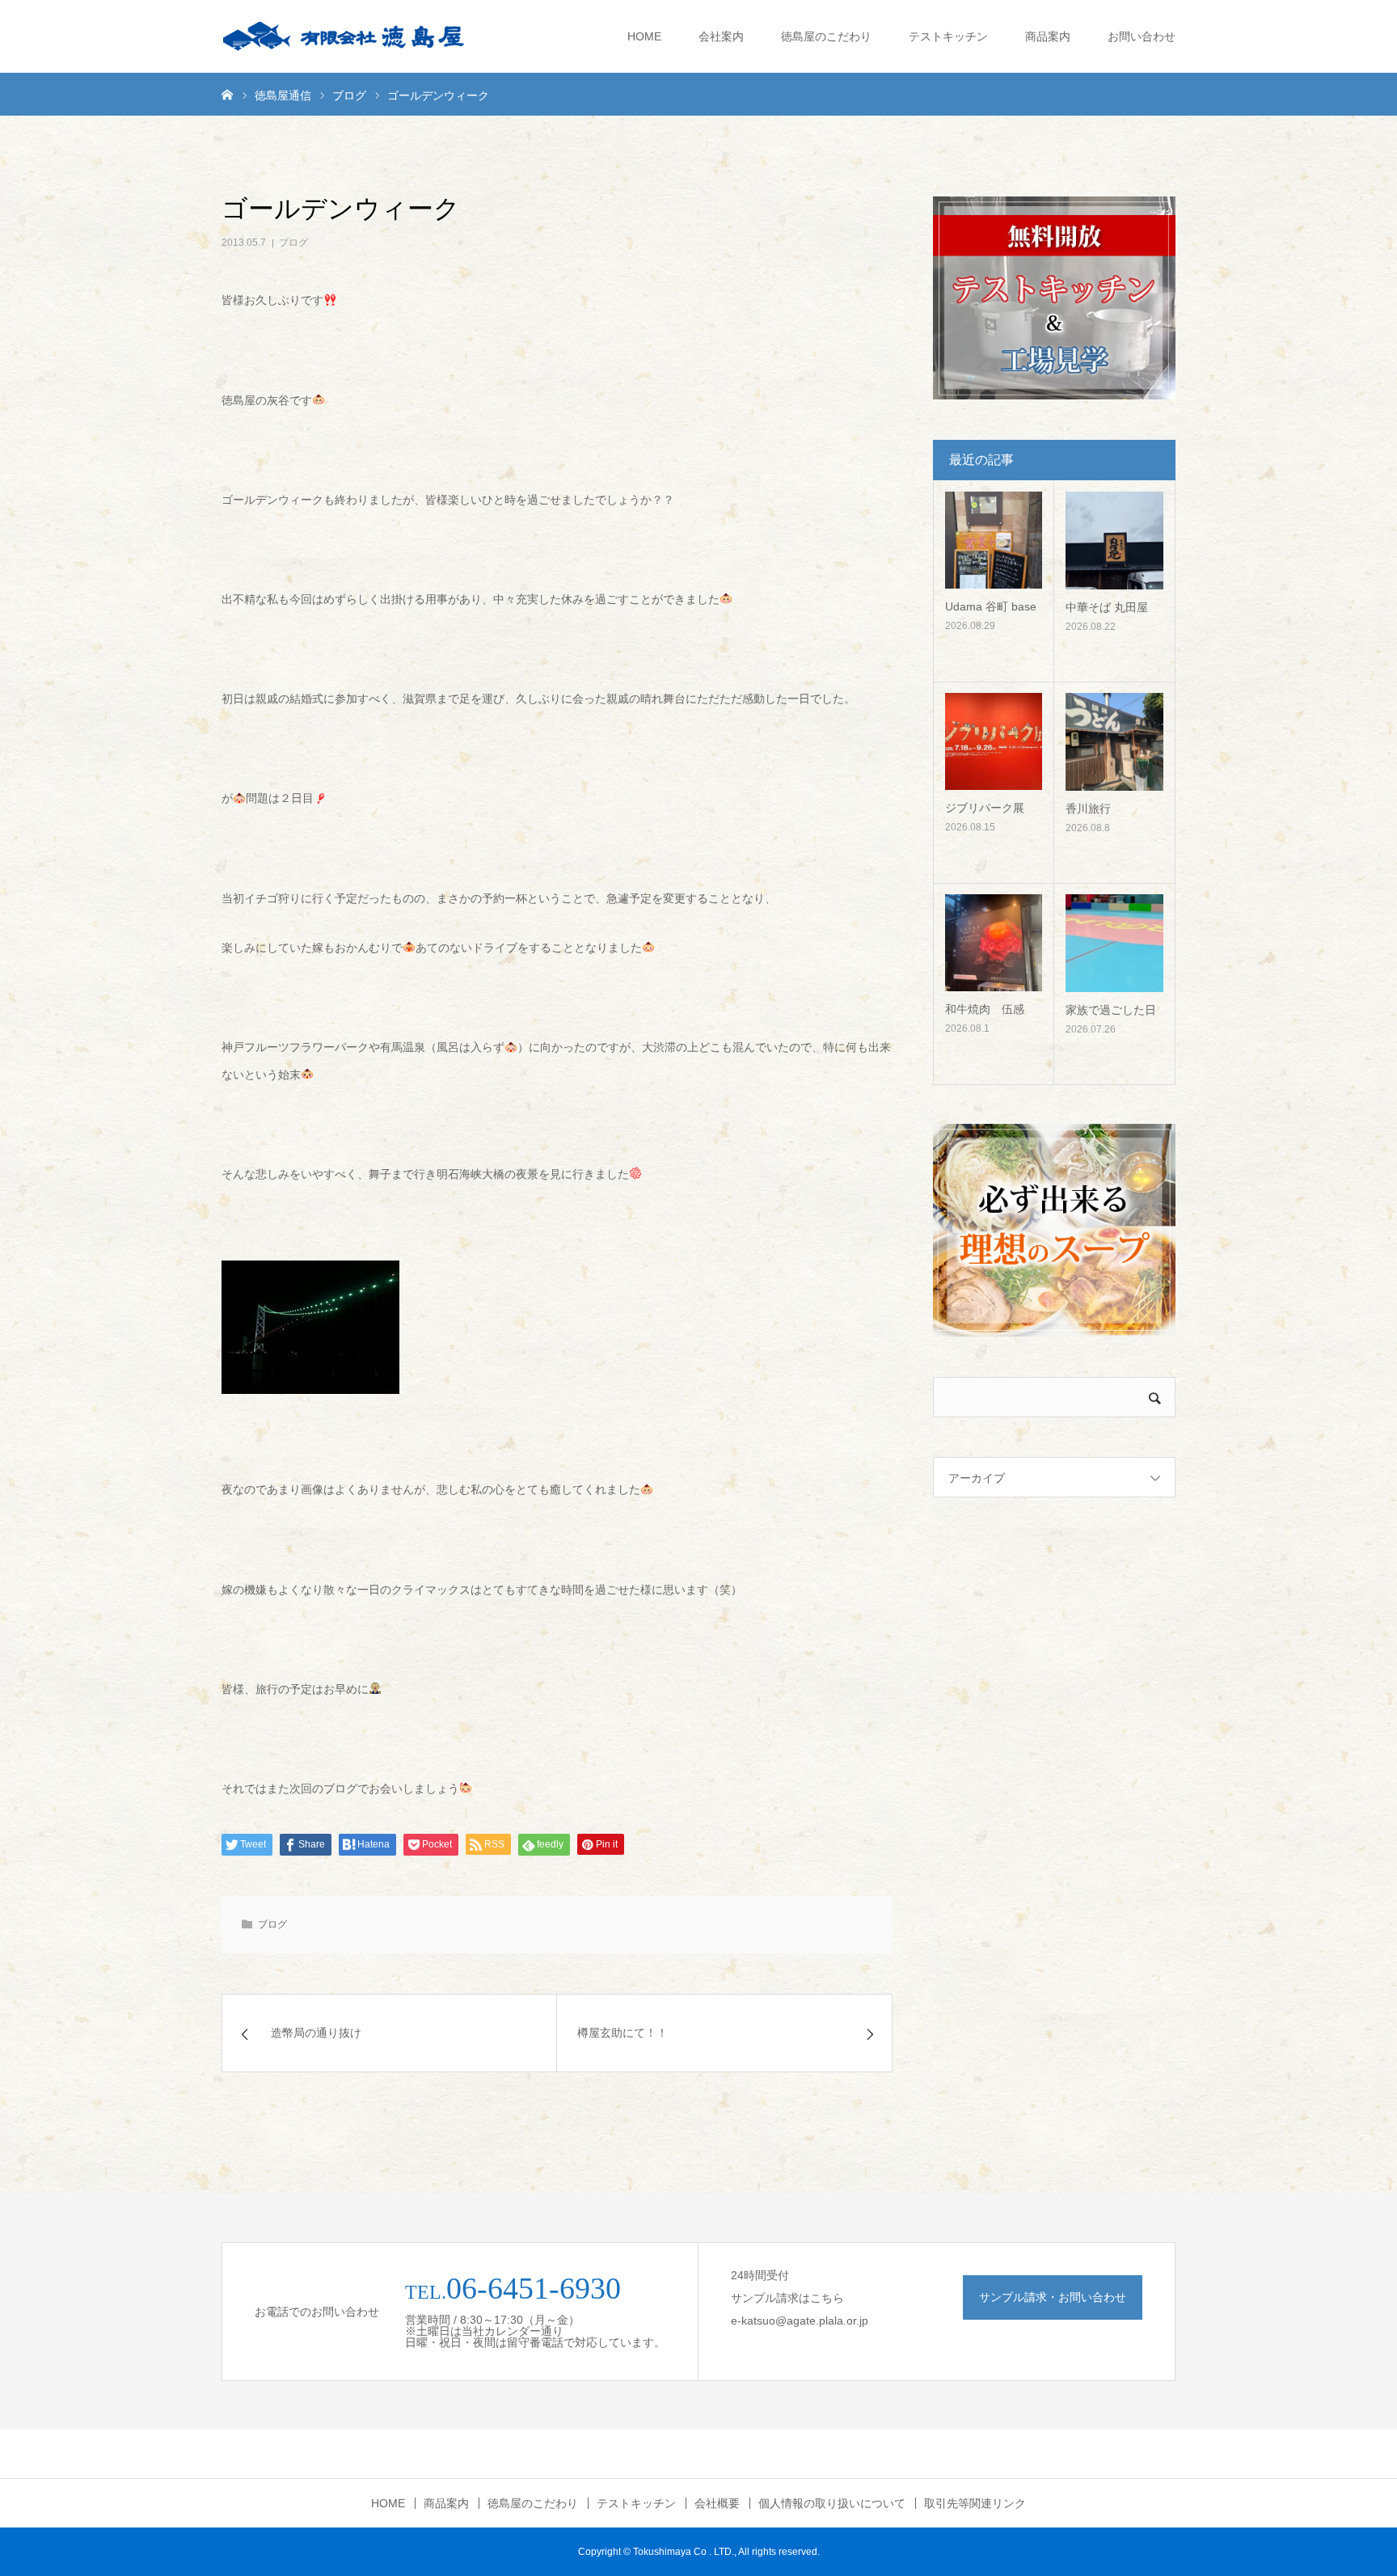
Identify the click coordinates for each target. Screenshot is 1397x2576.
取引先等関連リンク (975, 2503)
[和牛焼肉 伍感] (994, 943)
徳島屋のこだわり (826, 36)
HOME (644, 36)
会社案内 (721, 36)
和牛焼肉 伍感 (985, 1009)
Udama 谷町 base (991, 606)
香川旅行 (1088, 809)
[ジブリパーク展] (994, 741)
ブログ (293, 243)
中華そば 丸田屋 (1107, 607)
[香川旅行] (1114, 742)
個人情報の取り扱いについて (832, 2503)
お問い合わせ (1142, 36)
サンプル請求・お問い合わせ (1053, 2297)
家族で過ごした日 (1111, 1010)
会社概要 (717, 2503)
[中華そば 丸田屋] (1114, 541)
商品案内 (1048, 36)
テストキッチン (948, 36)
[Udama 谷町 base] (994, 540)
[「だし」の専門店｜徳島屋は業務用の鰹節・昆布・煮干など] (343, 36)
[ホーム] (227, 94)
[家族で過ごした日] (1114, 943)
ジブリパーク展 (985, 808)
